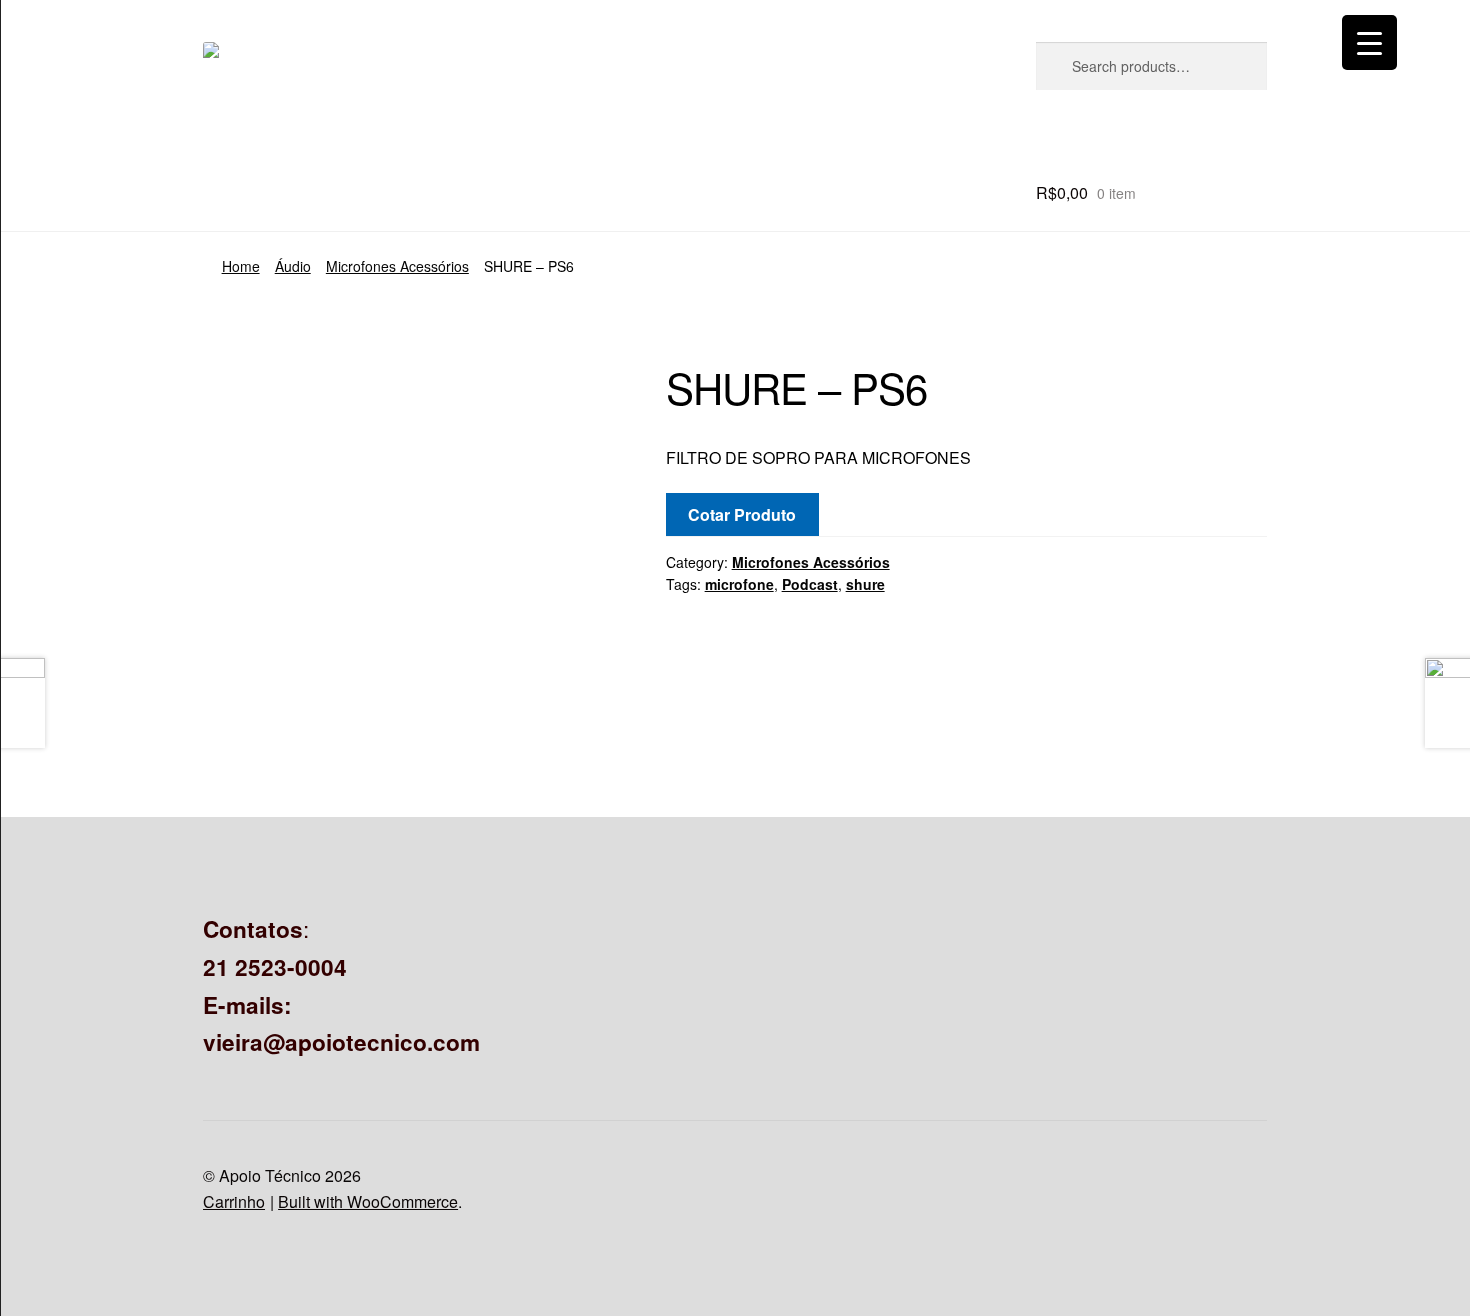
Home (241, 266)
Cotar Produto (742, 514)
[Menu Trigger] (1369, 42)
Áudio (293, 266)
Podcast (810, 584)
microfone (739, 584)
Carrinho (234, 1201)
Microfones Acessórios (397, 266)
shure (865, 584)
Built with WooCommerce (368, 1201)
